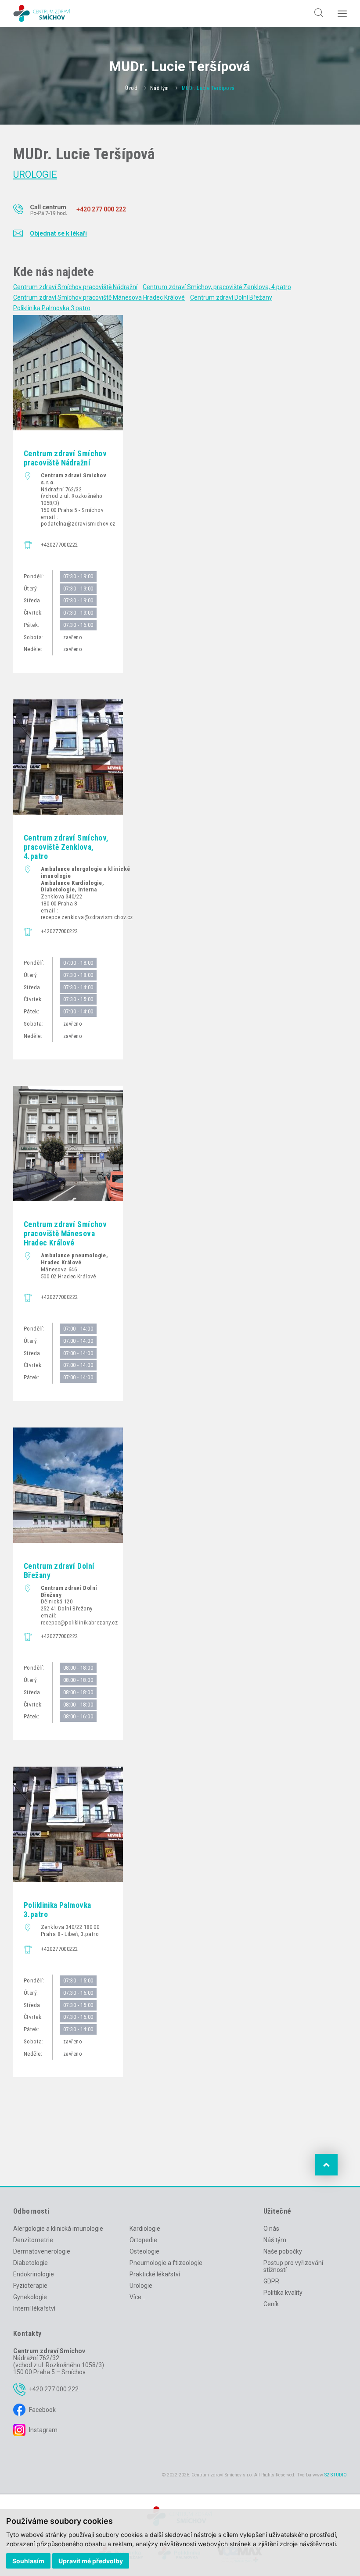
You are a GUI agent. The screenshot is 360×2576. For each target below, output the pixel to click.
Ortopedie (143, 2240)
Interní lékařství (34, 2308)
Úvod (131, 88)
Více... (137, 2297)
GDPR (271, 2281)
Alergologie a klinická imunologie (58, 2229)
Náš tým (160, 88)
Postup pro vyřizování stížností (293, 2266)
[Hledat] (316, 9)
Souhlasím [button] (28, 2561)
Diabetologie (31, 2263)
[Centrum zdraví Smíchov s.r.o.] (42, 13)
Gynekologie (30, 2297)
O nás (271, 2229)
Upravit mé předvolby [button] (91, 2561)
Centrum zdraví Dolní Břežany (231, 297)
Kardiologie (145, 2229)
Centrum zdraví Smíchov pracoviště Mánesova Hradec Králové (99, 297)
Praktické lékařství (155, 2274)
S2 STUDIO (336, 2475)
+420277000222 (59, 545)
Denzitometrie (33, 2240)
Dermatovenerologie (42, 2251)
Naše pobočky (283, 2251)
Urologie (35, 174)
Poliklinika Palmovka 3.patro (52, 308)
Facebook (42, 2410)
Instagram (43, 2430)
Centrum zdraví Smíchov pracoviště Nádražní (75, 287)
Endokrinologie (34, 2274)
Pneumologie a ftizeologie (166, 2263)
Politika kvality (283, 2293)
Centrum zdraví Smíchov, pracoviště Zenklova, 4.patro (217, 287)
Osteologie (144, 2251)
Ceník (271, 2304)
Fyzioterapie (30, 2286)
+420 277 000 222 (54, 2389)
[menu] (342, 14)
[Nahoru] (326, 2165)
